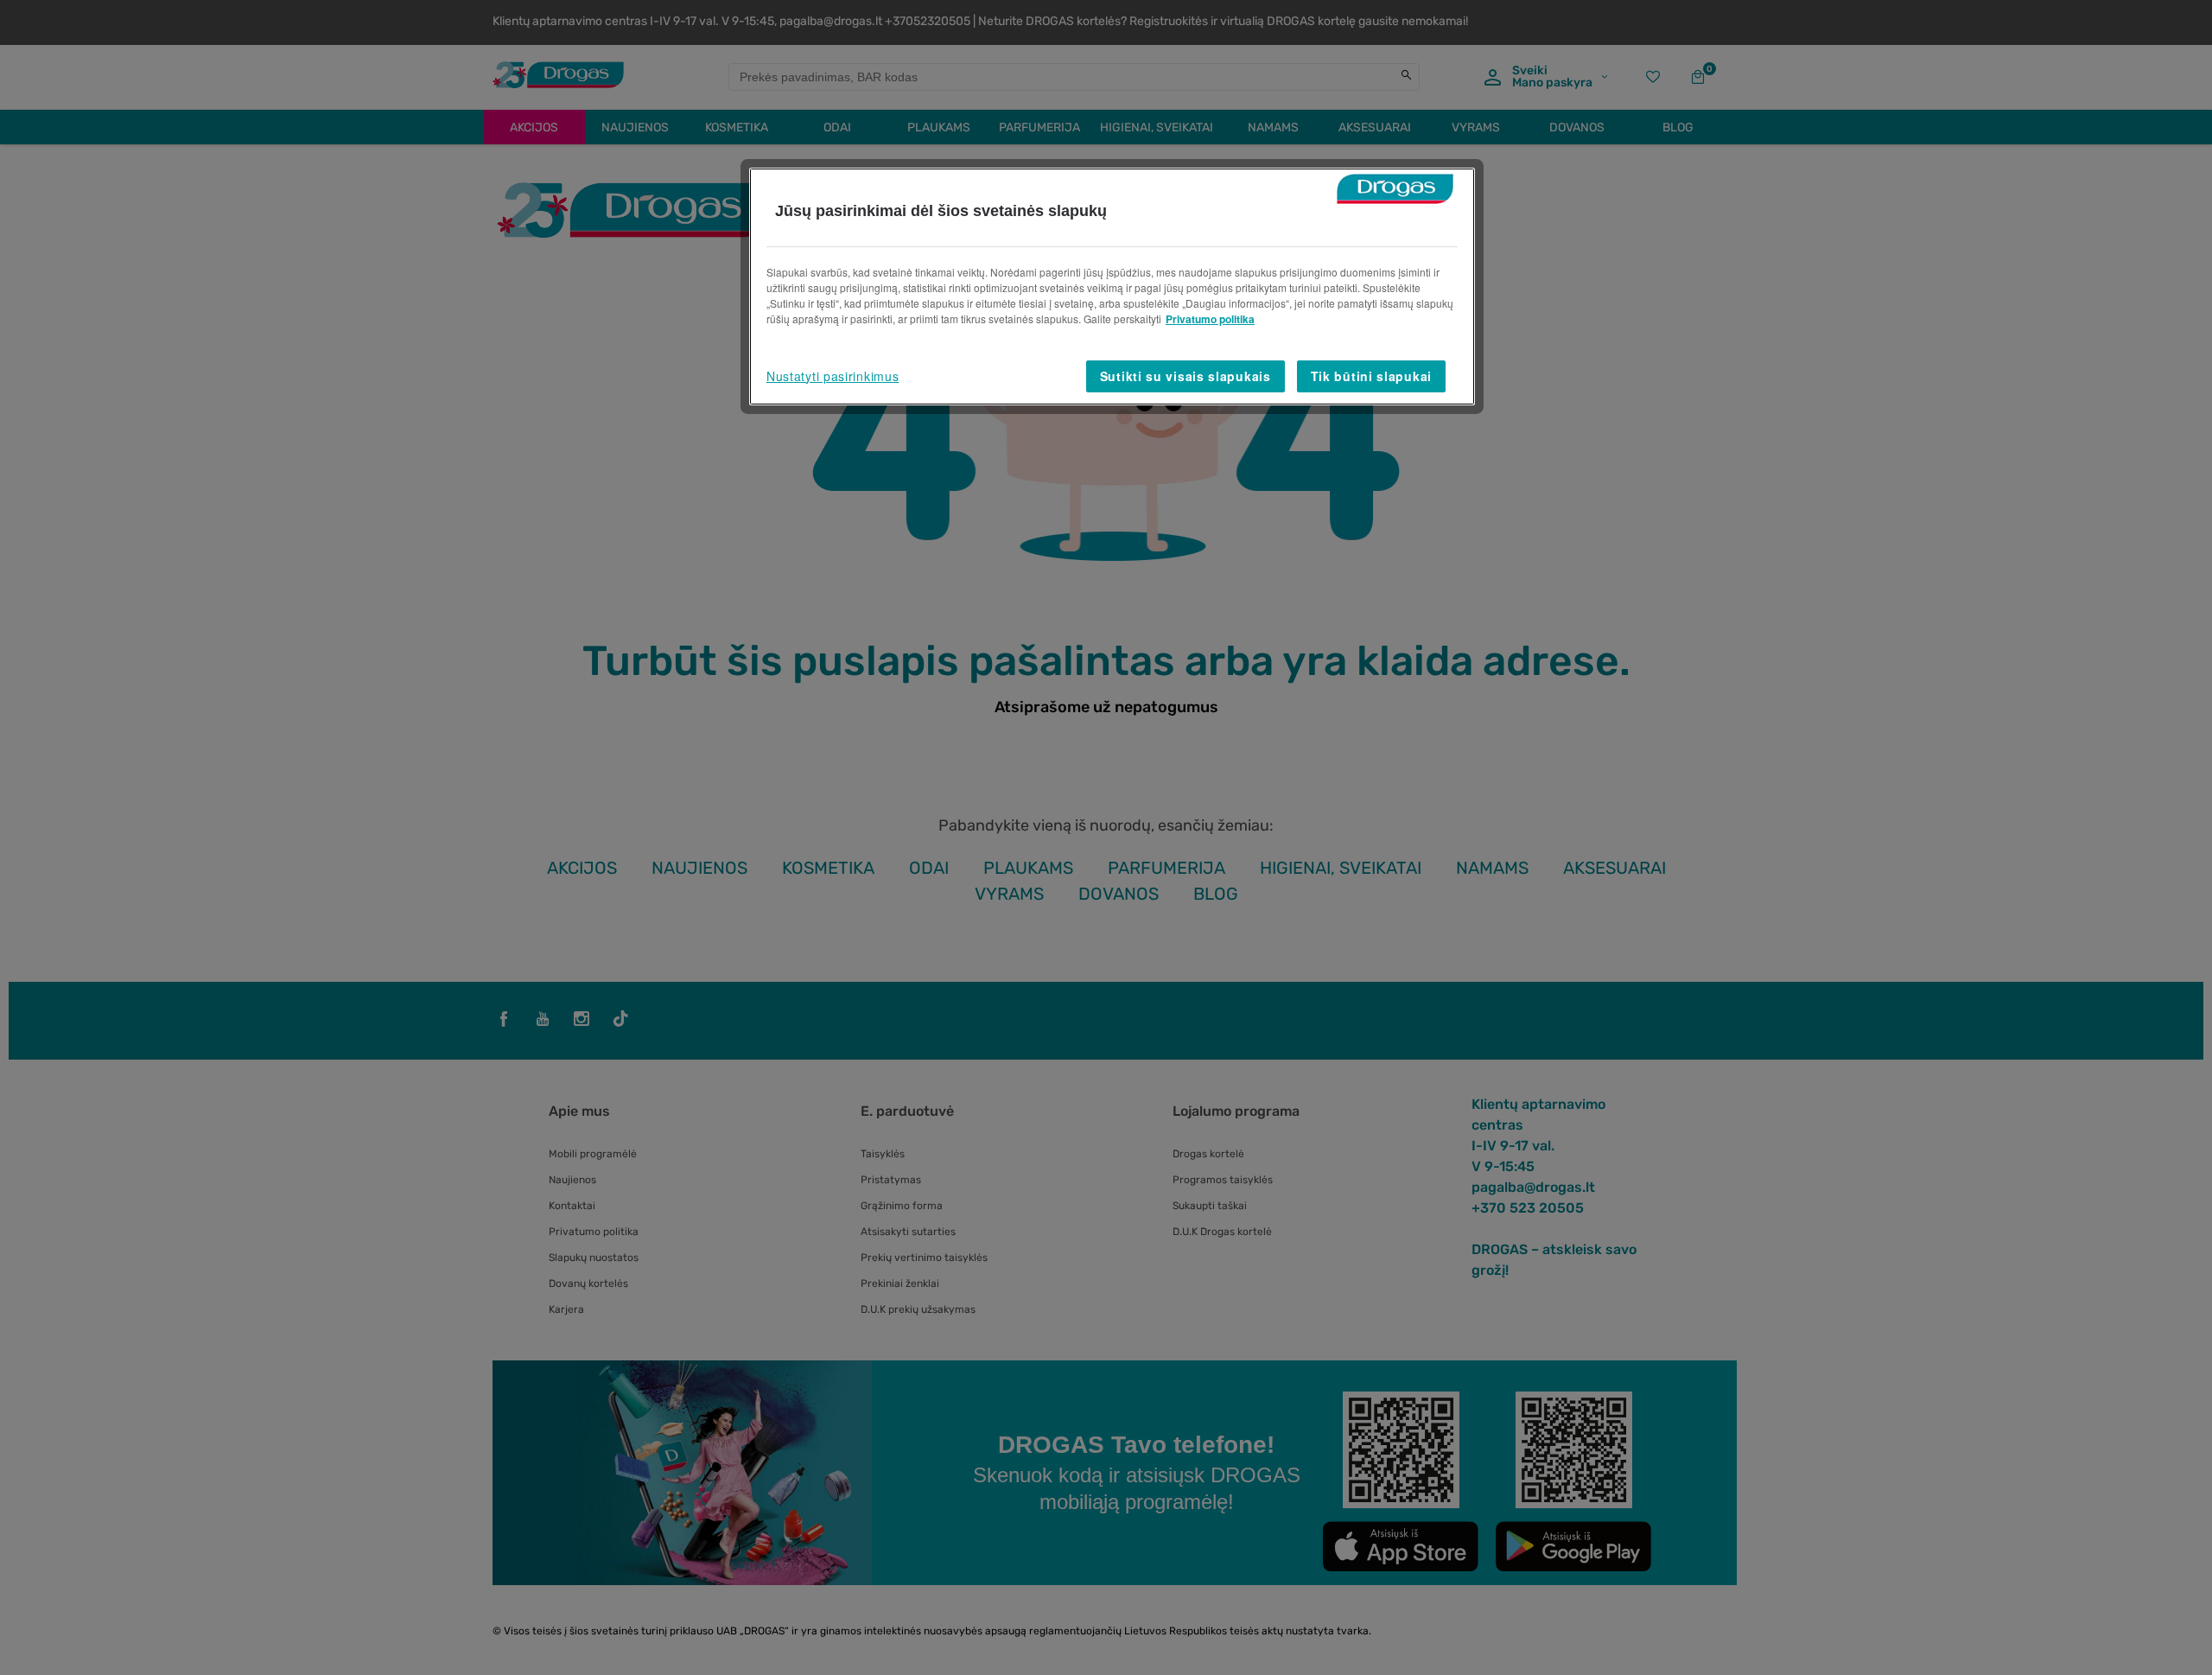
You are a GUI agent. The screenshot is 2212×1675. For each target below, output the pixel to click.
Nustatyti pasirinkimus (833, 376)
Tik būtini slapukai (1371, 376)
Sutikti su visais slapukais (1185, 376)
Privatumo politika (1210, 319)
